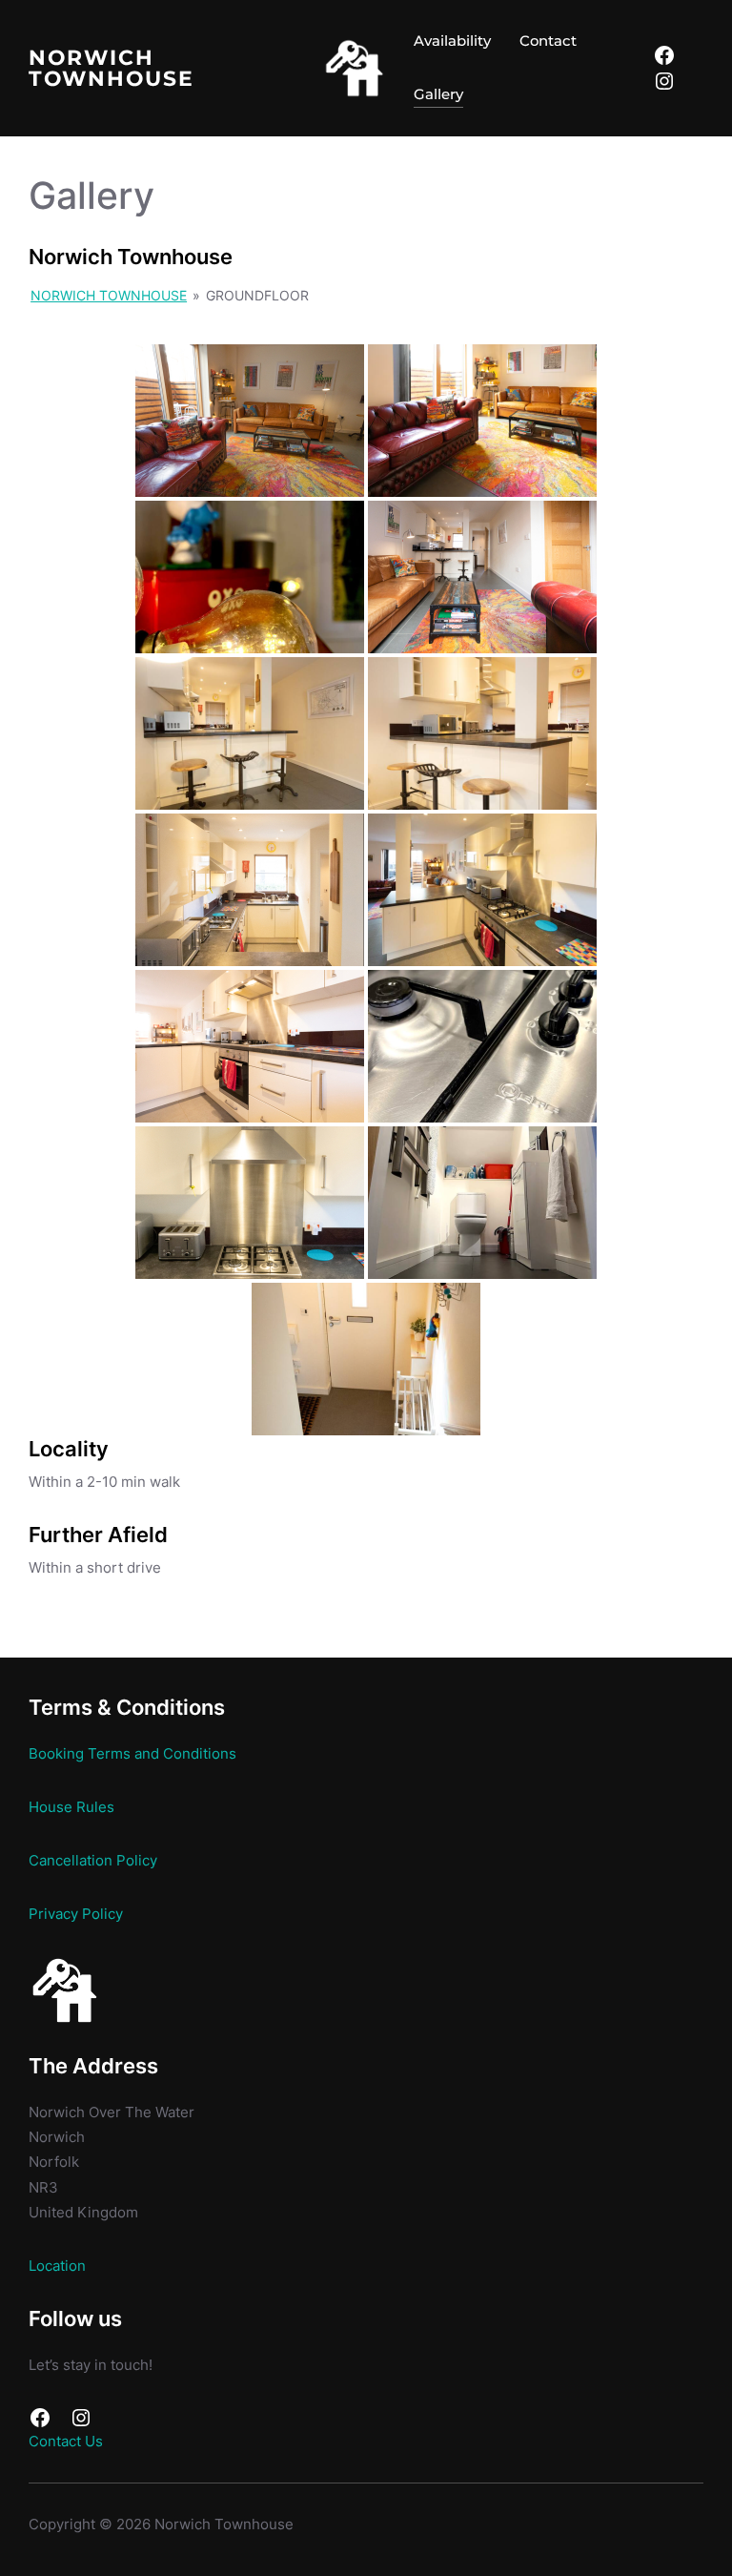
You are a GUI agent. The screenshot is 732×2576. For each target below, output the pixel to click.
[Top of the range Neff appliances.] (482, 1046)
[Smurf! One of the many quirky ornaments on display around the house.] (250, 577)
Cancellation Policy (93, 1861)
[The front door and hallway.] (366, 1359)
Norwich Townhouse (112, 68)
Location (57, 2266)
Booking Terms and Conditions (132, 1754)
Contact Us (66, 2442)
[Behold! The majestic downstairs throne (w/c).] (482, 1203)
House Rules (71, 1807)
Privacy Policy (76, 1914)
